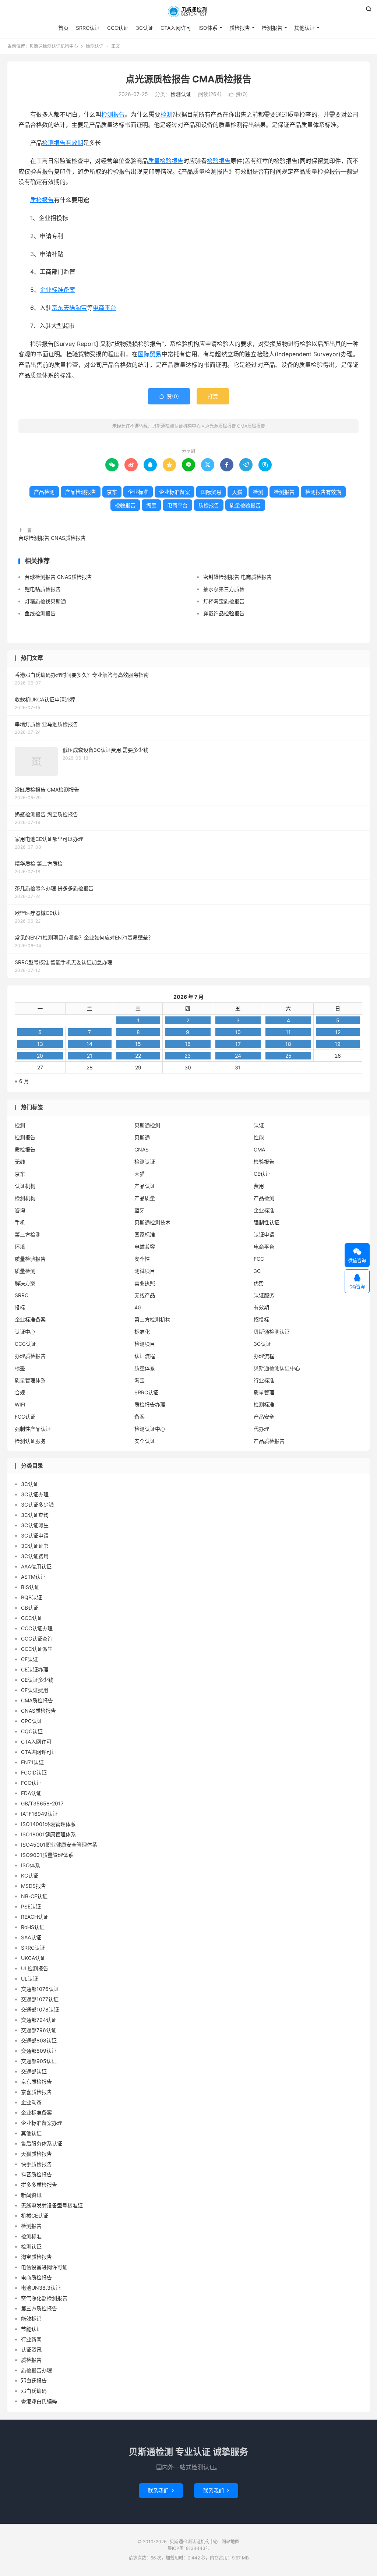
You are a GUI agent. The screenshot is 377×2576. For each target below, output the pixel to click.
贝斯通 (142, 1137)
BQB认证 (31, 1597)
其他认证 (304, 28)
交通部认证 (34, 2071)
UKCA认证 (33, 1958)
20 (40, 1056)
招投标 (261, 1319)
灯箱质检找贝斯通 (45, 601)
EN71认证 (32, 1762)
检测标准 (264, 1404)
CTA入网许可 (176, 28)
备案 (140, 1417)
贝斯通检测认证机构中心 (188, 11)
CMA (259, 1149)
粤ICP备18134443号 (189, 2548)
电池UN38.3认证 (41, 2288)
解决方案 (25, 1283)
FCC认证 (25, 1417)
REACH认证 (35, 1917)
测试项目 (145, 1271)
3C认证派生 (35, 1525)
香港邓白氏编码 (39, 2401)
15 (138, 1044)
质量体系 (145, 1368)
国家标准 (145, 1234)
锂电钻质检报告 (43, 589)
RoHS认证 (33, 1927)
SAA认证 (31, 1937)
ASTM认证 (33, 1577)
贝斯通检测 (147, 1125)
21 (90, 1056)
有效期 (261, 1307)
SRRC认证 (88, 28)
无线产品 (145, 1295)
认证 (259, 1125)
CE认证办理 (35, 1669)
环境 (20, 1247)
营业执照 (145, 1283)
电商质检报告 (36, 2277)
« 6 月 (22, 1081)
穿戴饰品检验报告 (224, 613)
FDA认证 (31, 1793)
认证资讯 (31, 2349)
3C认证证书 (35, 1546)
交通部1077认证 (40, 1999)
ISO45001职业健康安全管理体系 (59, 1845)
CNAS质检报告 (38, 1711)
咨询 (20, 1210)
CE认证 (262, 1174)
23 (188, 1056)
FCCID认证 (34, 1772)
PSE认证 (31, 1906)
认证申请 (264, 1234)
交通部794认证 (39, 2020)
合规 (20, 1392)
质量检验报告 (166, 161)
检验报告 (219, 161)
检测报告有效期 (63, 143)
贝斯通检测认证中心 (277, 1368)
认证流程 (145, 1356)
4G (138, 1307)
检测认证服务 (30, 1441)
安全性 (142, 1259)
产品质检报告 (269, 1441)
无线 (20, 1162)
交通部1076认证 (40, 1989)
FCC (259, 1259)
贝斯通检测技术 (152, 1222)
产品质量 (145, 1198)
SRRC (22, 1295)
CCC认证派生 (37, 1649)
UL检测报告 (35, 1968)
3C (257, 1271)
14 (89, 1044)
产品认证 (145, 1186)
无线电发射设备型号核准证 (52, 2205)
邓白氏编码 (34, 2391)
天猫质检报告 (36, 2154)
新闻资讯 (31, 2195)
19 (338, 1044)
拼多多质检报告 (39, 2185)
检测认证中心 (150, 1429)
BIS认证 (30, 1587)
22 (138, 1056)
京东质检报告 (36, 2082)
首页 (63, 28)
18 (288, 1044)
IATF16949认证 (39, 1814)
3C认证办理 (35, 1494)
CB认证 (30, 1608)
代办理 (261, 1429)
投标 (20, 1307)
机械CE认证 (35, 2216)
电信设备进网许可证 (44, 2267)
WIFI (20, 1404)
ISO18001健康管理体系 (48, 1834)
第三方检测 (28, 1234)
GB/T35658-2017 (42, 1803)
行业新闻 (31, 2339)
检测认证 (95, 46)
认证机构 (25, 1186)
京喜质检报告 (36, 2092)
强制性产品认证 (33, 1429)
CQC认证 (32, 1731)
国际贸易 (150, 354)
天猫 (69, 308)
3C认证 (145, 28)
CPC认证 (31, 1721)
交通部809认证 (39, 2051)
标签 (20, 1368)
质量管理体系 (30, 1380)
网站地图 (230, 2542)
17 (238, 1044)
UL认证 (29, 1979)
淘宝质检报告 (36, 2257)
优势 (259, 1283)
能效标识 (31, 2319)
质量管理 (264, 1392)
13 (40, 1044)
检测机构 (25, 1198)
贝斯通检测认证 (272, 1332)
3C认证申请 (35, 1535)
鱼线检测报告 (40, 613)
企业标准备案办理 (42, 2123)
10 (238, 1032)
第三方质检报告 (39, 2308)
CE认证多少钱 (37, 1680)
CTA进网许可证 (39, 1752)
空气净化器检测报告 (44, 2298)
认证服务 (264, 1295)
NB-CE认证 (34, 1896)
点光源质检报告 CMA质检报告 (188, 79)
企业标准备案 (57, 290)
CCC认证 (118, 28)
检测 (166, 114)
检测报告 (272, 28)
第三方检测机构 (152, 1319)
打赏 (213, 396)
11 (288, 1032)
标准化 (142, 1332)
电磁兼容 (145, 1247)
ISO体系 (208, 28)
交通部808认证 (39, 2040)
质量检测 (25, 1271)
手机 (20, 1222)
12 (338, 1032)
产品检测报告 (81, 492)
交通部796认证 (39, 2030)
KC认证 (30, 1876)
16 (188, 1044)
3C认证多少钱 (37, 1505)
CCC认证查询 (37, 1639)
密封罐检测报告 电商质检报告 (237, 577)
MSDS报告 (34, 1886)
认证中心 (25, 1332)
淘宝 (81, 308)
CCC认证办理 (37, 1628)
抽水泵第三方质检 (224, 589)
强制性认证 (267, 1222)
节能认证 (31, 2329)
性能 (259, 1137)
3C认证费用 (35, 1556)
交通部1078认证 (40, 2009)
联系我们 (161, 2490)
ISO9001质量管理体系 (47, 1855)
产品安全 (264, 1417)
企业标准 (138, 492)
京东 (57, 308)
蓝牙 (140, 1210)
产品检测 (44, 492)
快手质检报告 (36, 2164)
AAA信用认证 (36, 1566)
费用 (259, 1186)
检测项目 (145, 1344)
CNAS (142, 1149)
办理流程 (264, 1356)
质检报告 (240, 28)
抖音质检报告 (36, 2174)
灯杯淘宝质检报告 (224, 601)
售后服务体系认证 (42, 2143)
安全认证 (145, 1441)
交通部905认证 (39, 2061)
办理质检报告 (30, 1356)
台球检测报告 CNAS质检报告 (52, 538)
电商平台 (105, 308)
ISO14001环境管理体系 (48, 1824)
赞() (238, 94)
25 (288, 1056)
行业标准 (264, 1380)
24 (238, 1056)
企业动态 (31, 2102)
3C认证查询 (35, 1515)
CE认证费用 (35, 1690)
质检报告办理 (150, 1404)
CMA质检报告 (37, 1700)
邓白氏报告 (34, 2380)
